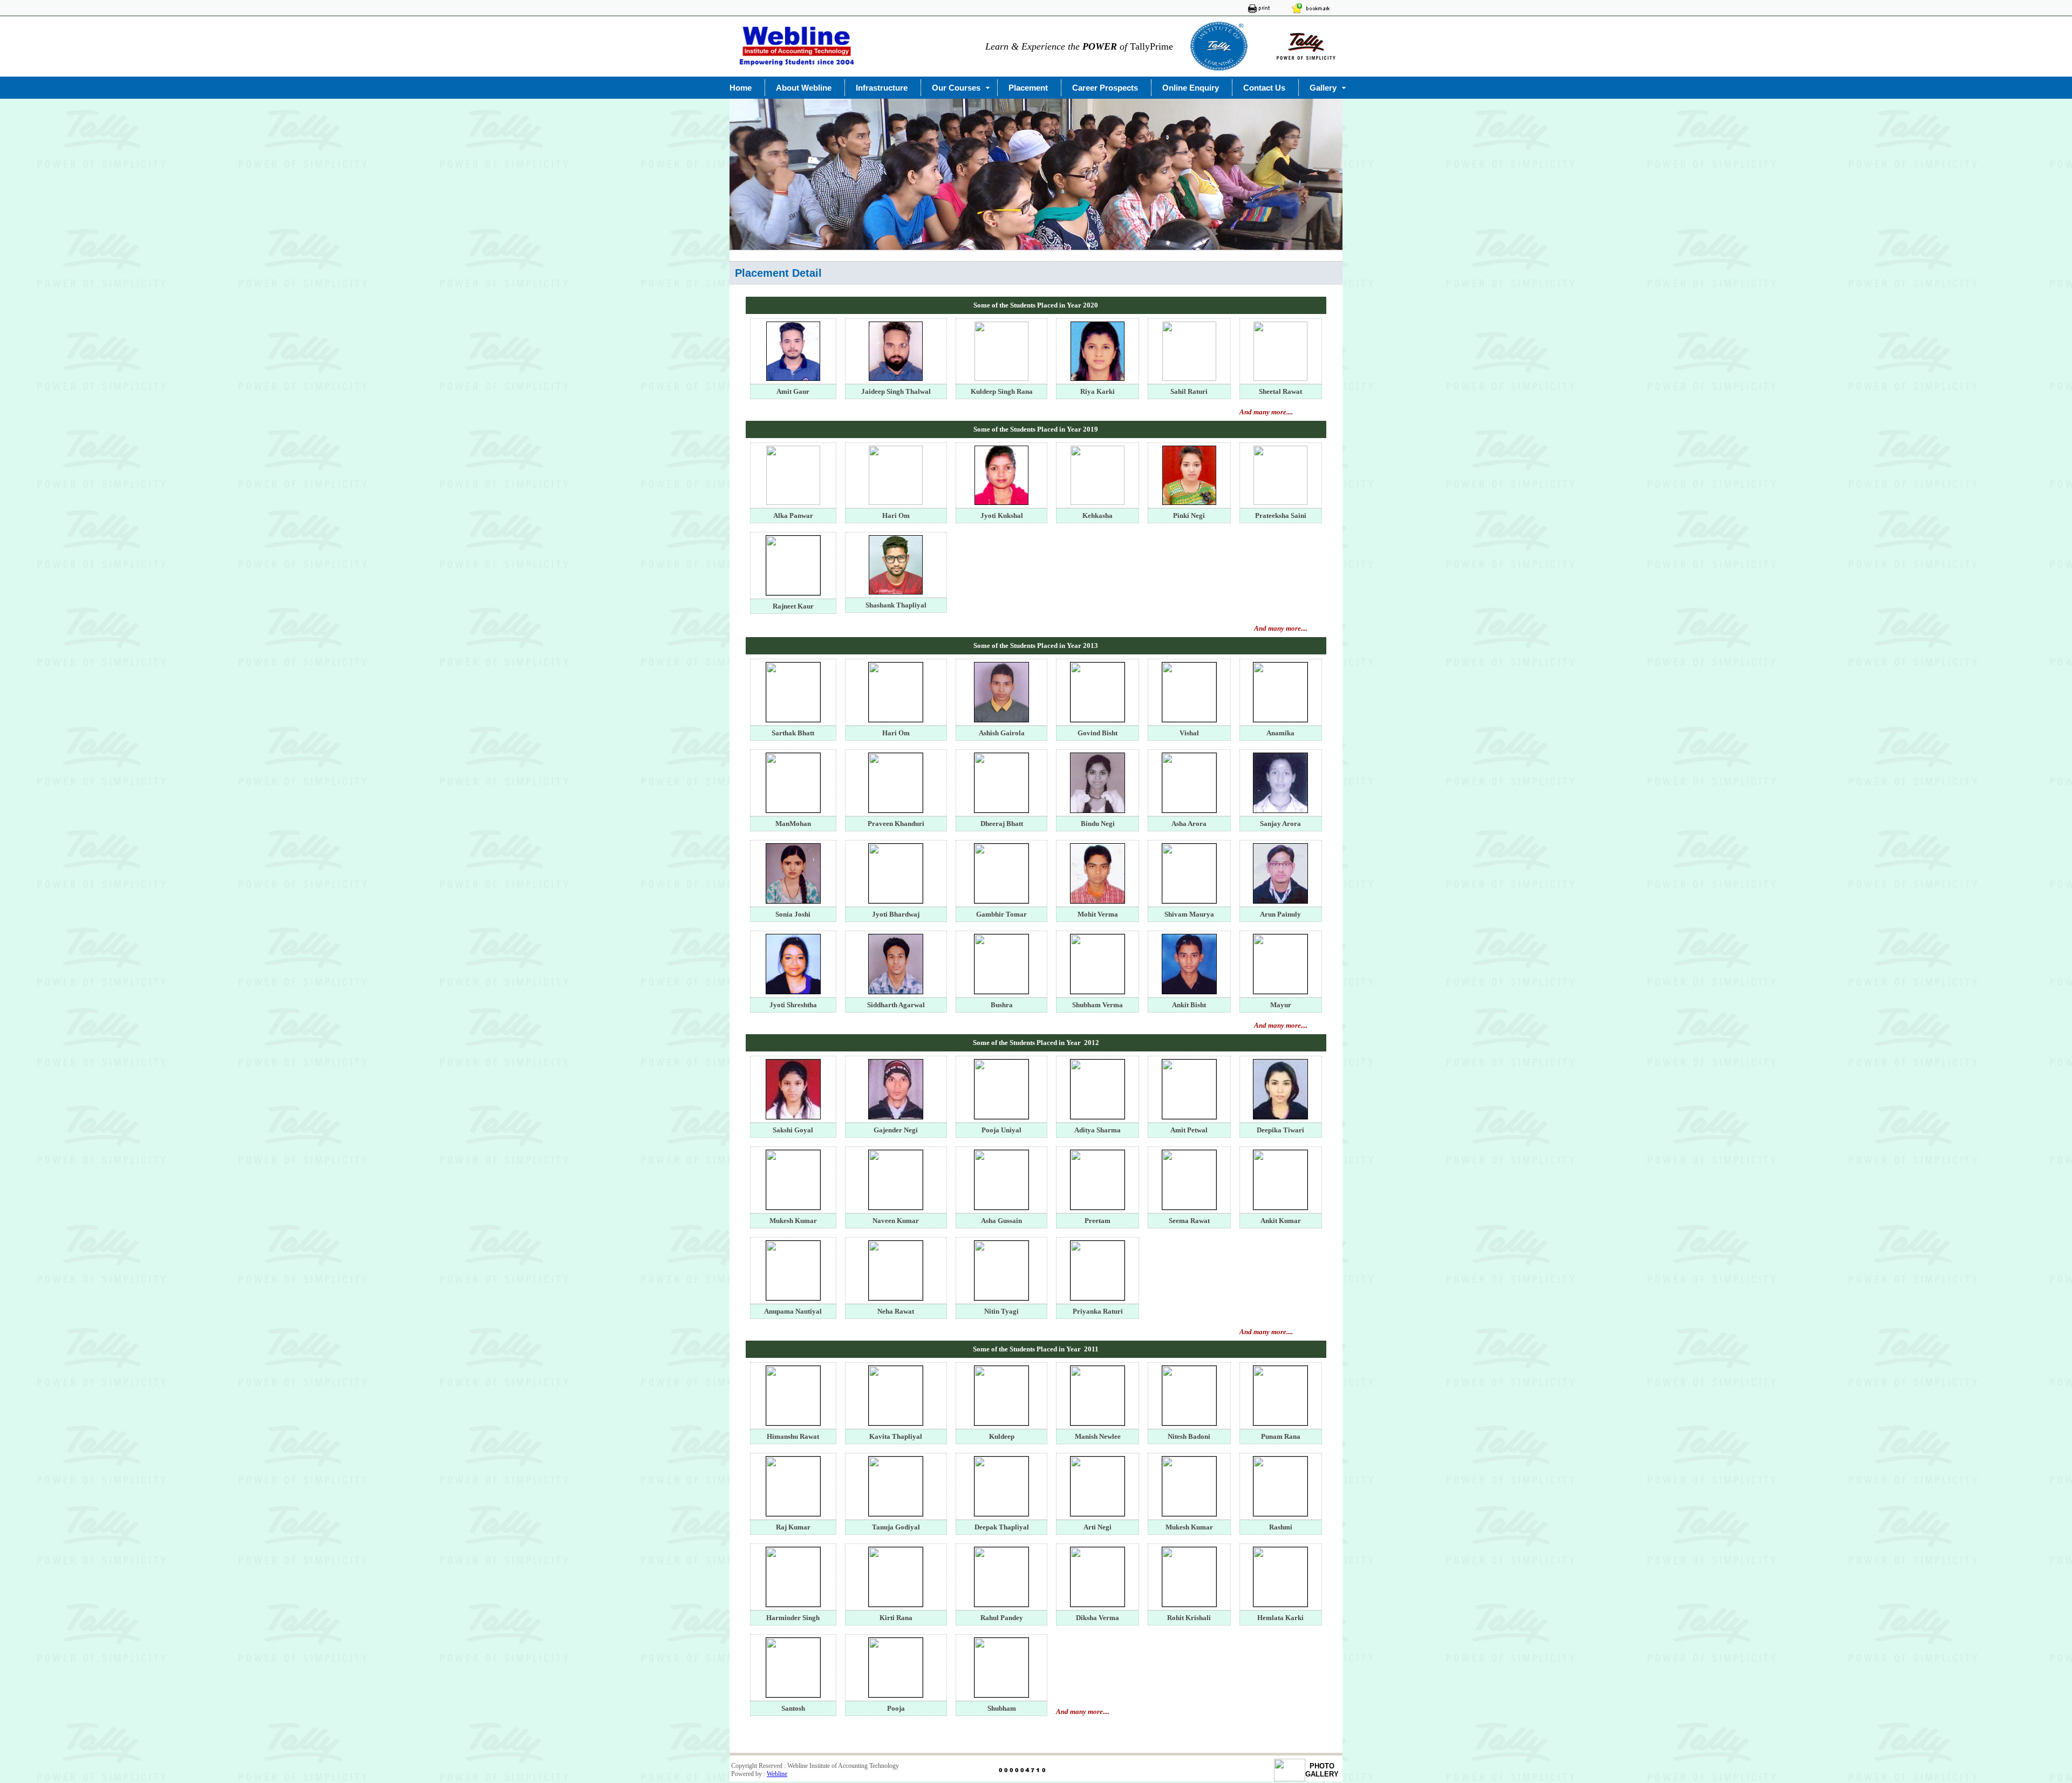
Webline (777, 1774)
